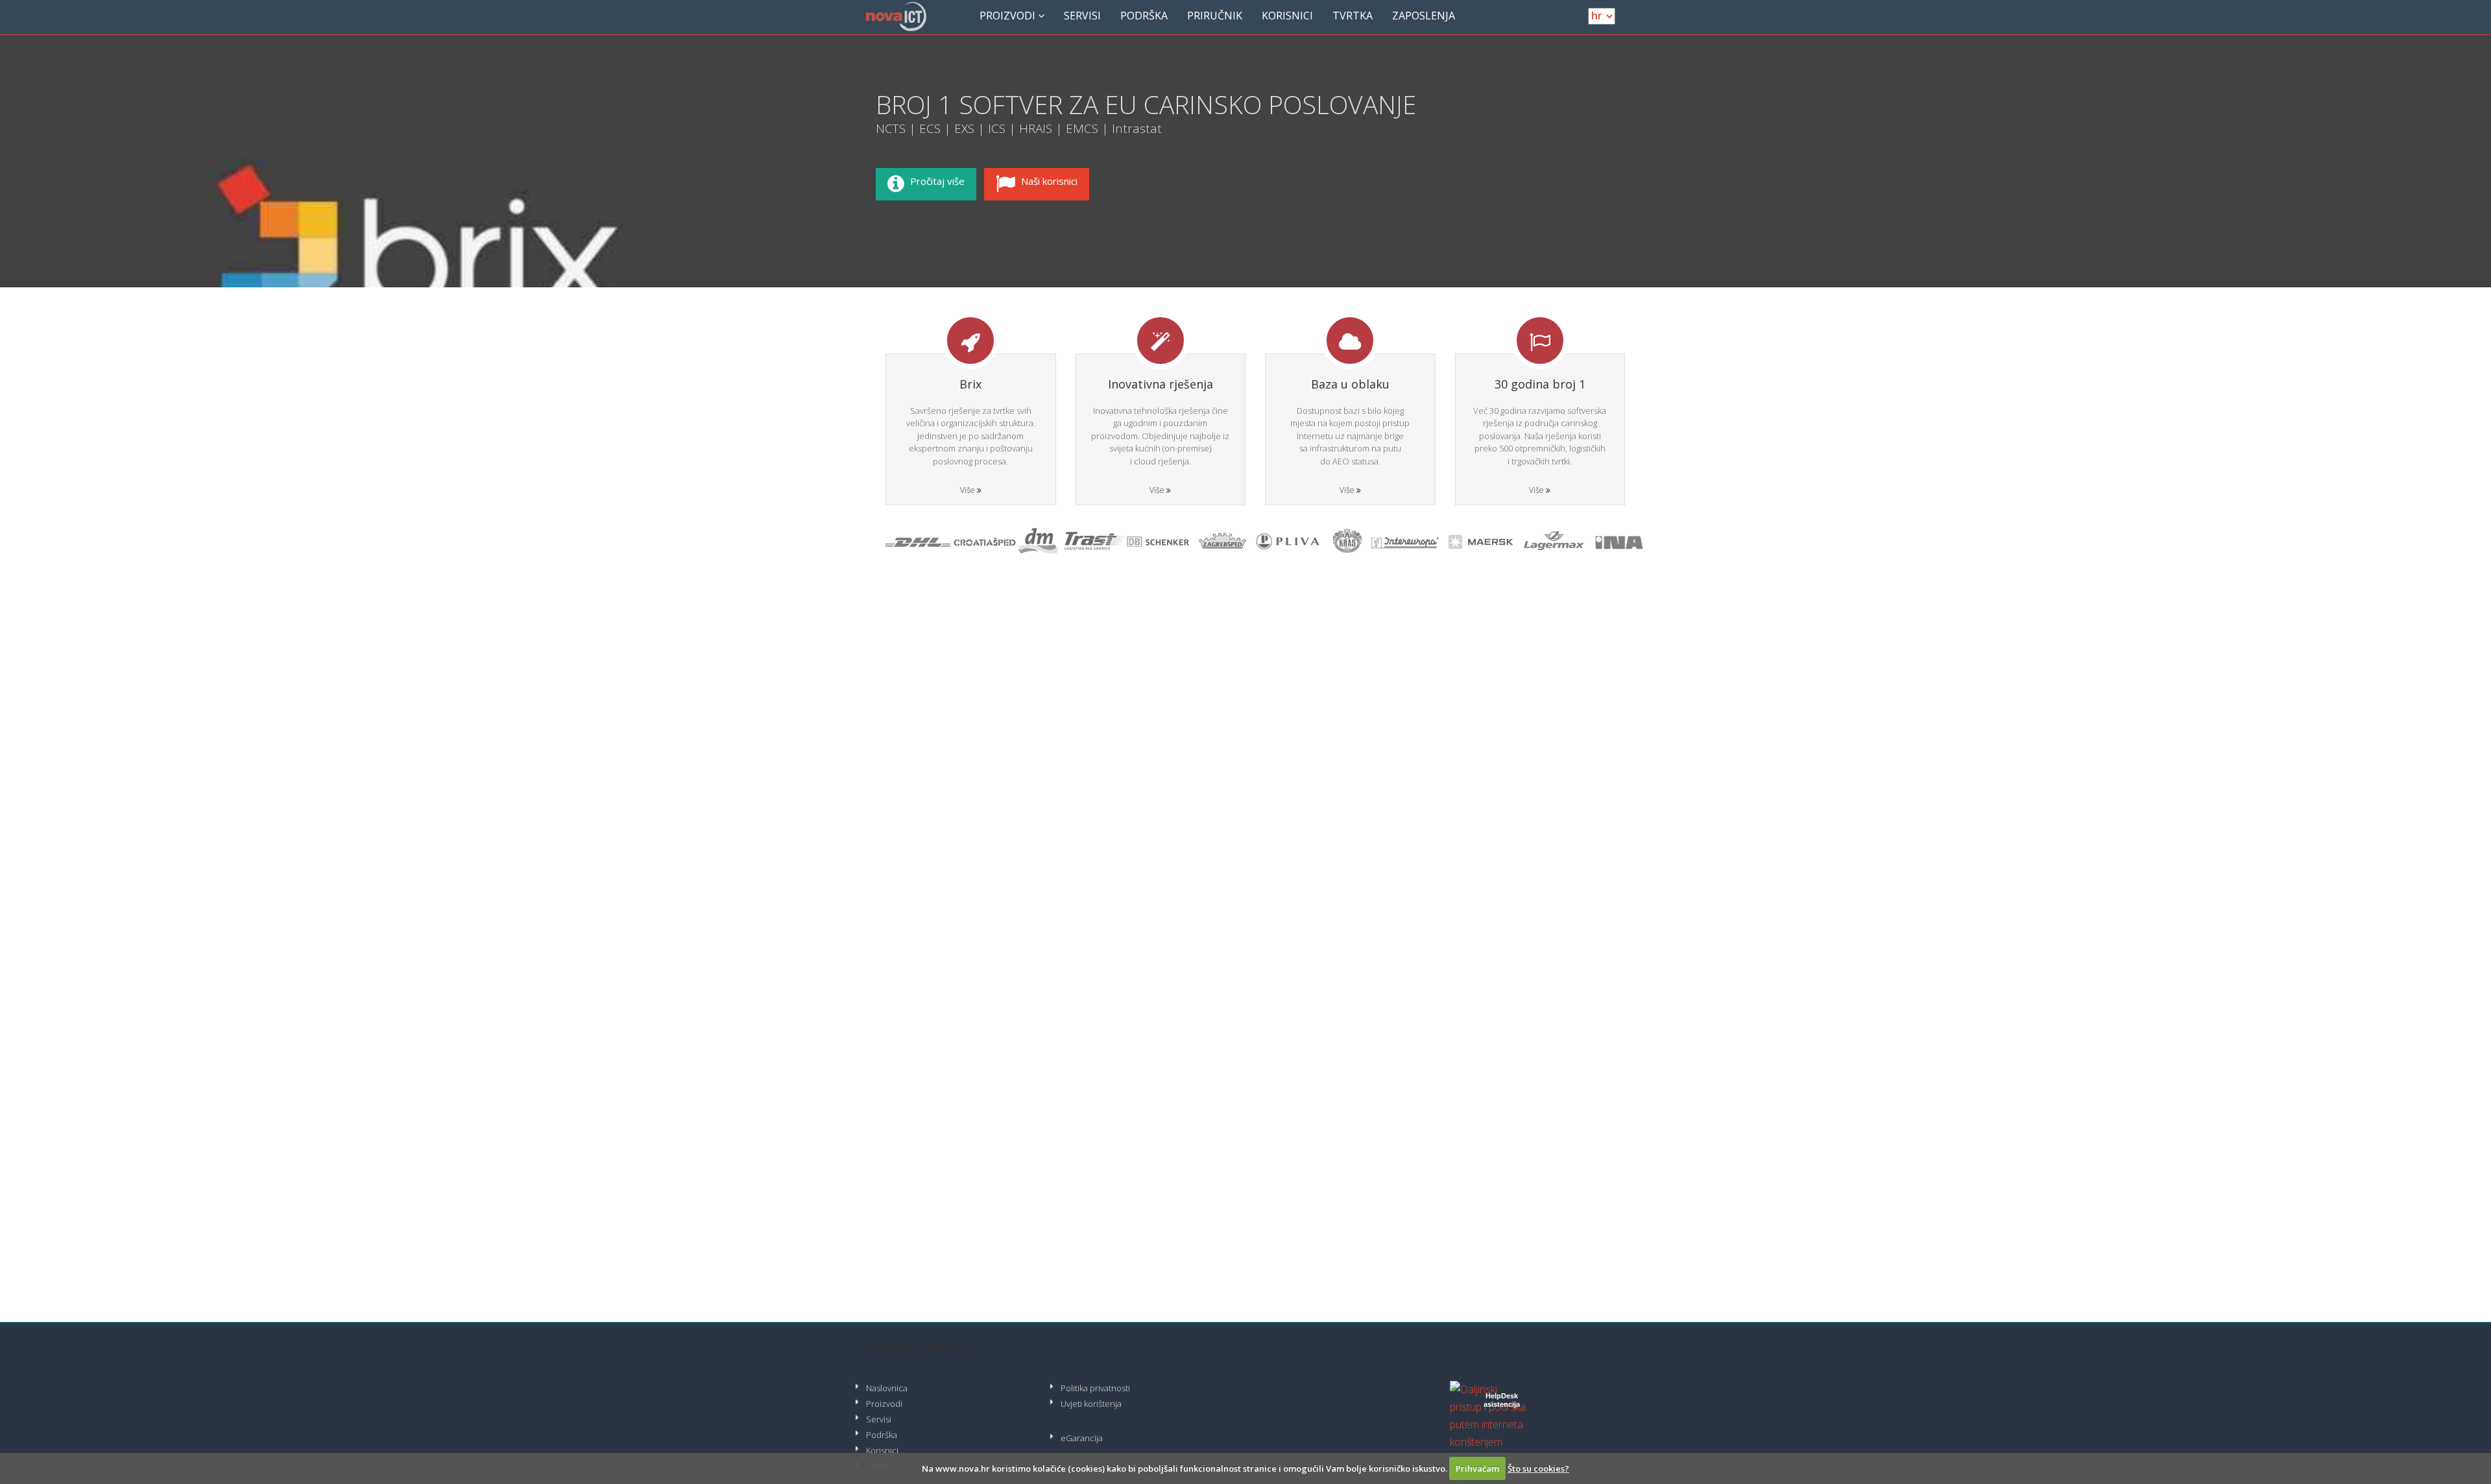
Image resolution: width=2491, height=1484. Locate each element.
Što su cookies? (1538, 1468)
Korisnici (1287, 16)
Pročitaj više (937, 181)
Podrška (1144, 16)
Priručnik (1215, 16)
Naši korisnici (1049, 181)
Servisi (1082, 16)
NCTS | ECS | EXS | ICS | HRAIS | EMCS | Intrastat (1019, 128)
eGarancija (1082, 1438)
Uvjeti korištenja (1091, 1404)
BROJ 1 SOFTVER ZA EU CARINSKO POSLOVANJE (1146, 104)
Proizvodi (1009, 16)
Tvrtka (1353, 16)
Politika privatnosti (1095, 1388)
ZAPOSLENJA (1424, 16)
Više (969, 490)
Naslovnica (887, 1388)
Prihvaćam (1477, 1468)
